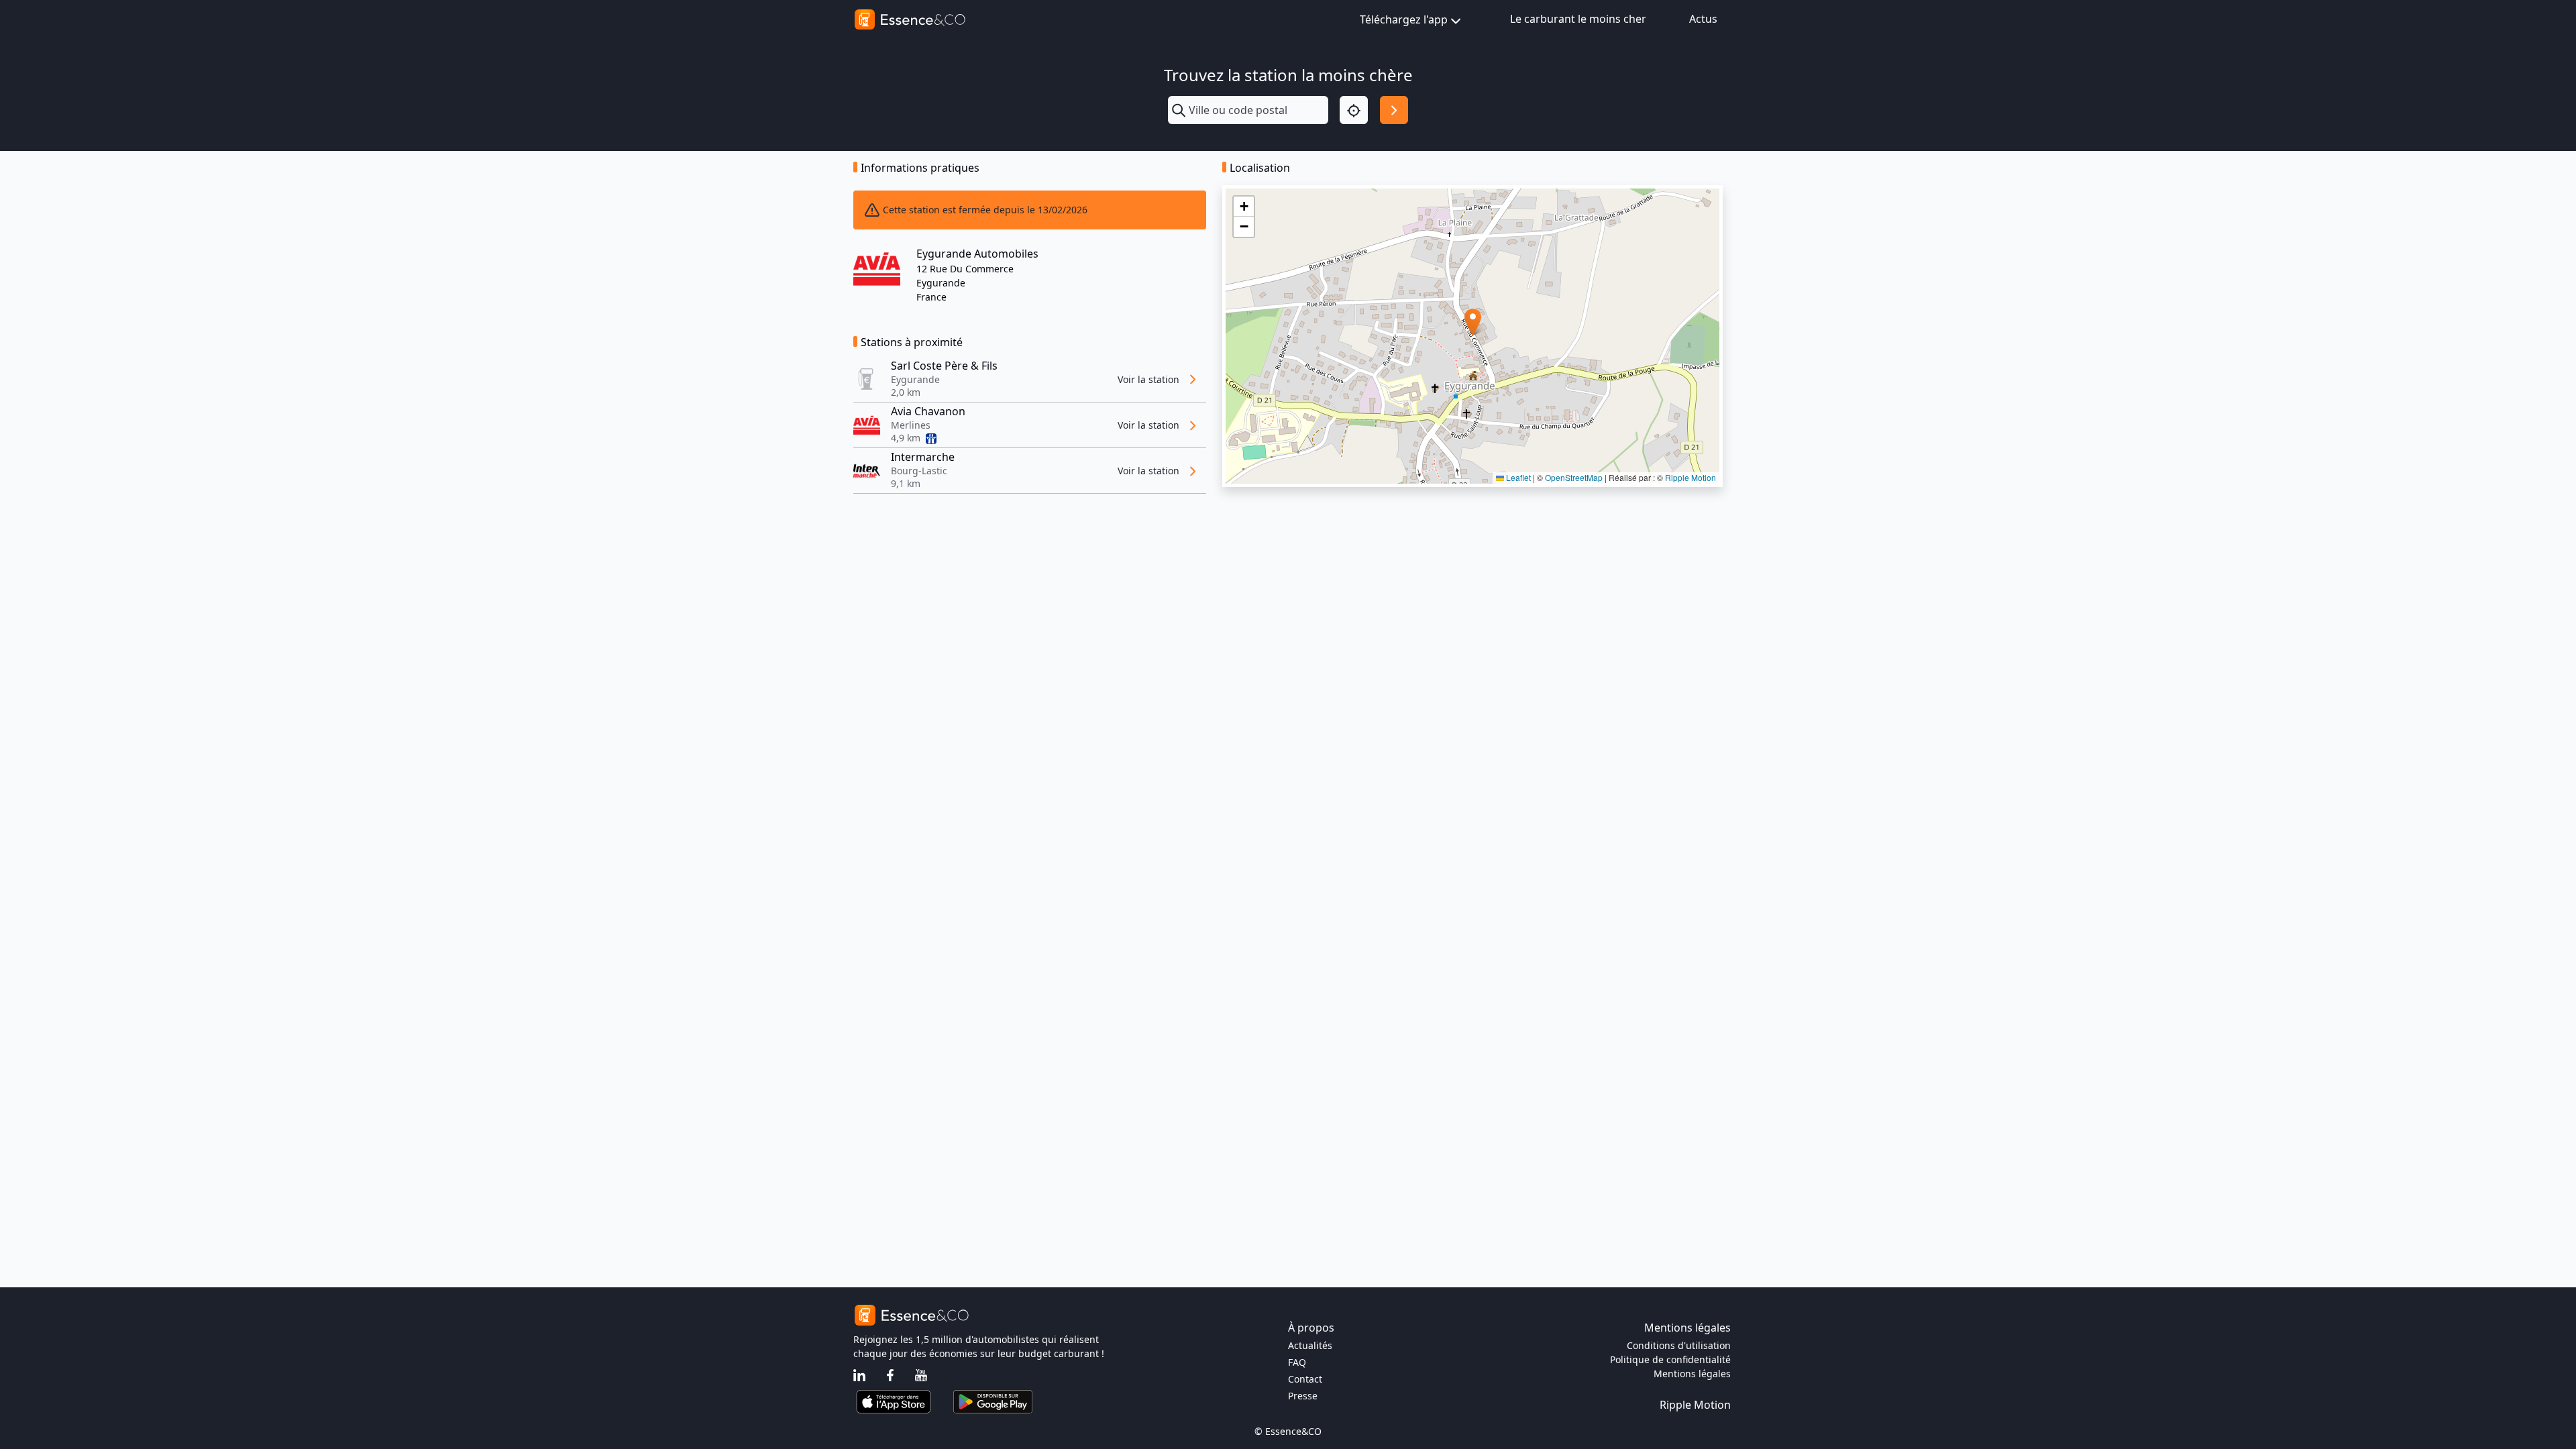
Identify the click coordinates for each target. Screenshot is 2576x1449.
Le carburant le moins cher (1578, 19)
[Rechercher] (1394, 110)
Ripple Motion (1690, 477)
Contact (1305, 1379)
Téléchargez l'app (1404, 19)
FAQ (1297, 1362)
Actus (1703, 19)
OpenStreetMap (1574, 477)
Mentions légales (1692, 1374)
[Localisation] (1354, 110)
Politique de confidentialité (1670, 1359)
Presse (1303, 1396)
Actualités (1310, 1345)
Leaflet (1517, 477)
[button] (1473, 322)
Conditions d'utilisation (1679, 1345)
